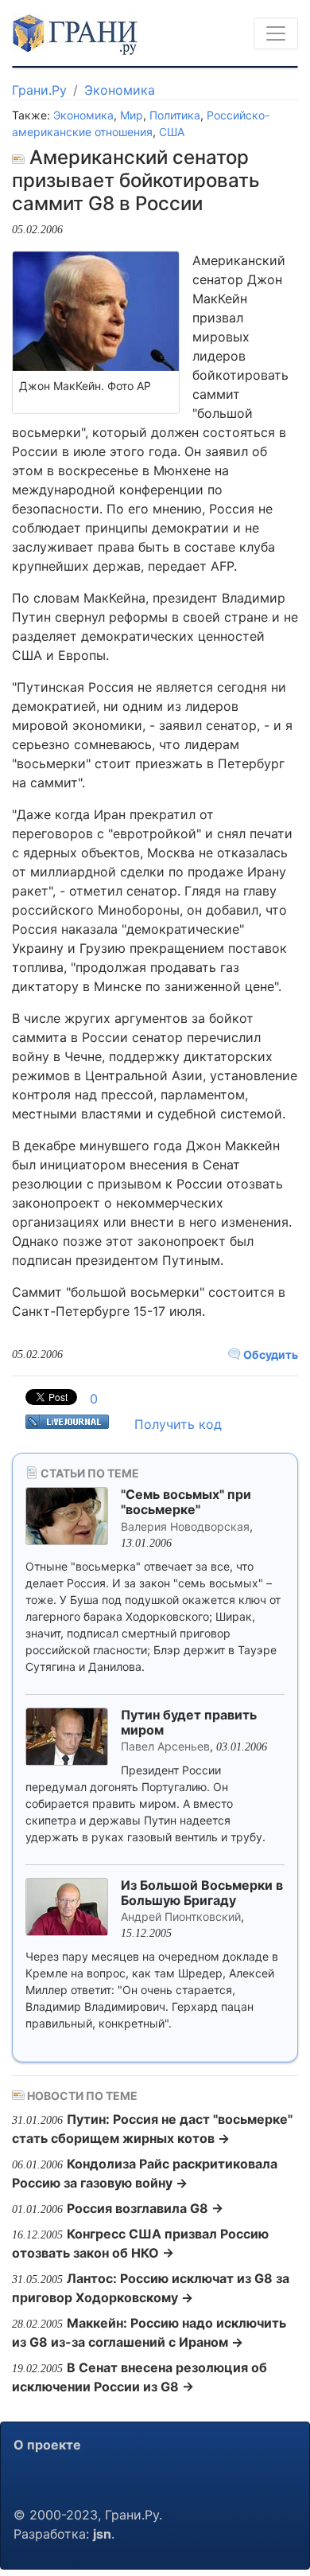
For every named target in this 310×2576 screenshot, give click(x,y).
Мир (132, 115)
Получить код (178, 1424)
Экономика (120, 90)
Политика (175, 115)
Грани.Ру (39, 90)
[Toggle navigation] (276, 33)
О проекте (47, 2445)
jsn (102, 2534)
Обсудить (269, 1354)
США (172, 132)
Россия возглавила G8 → (145, 2208)
